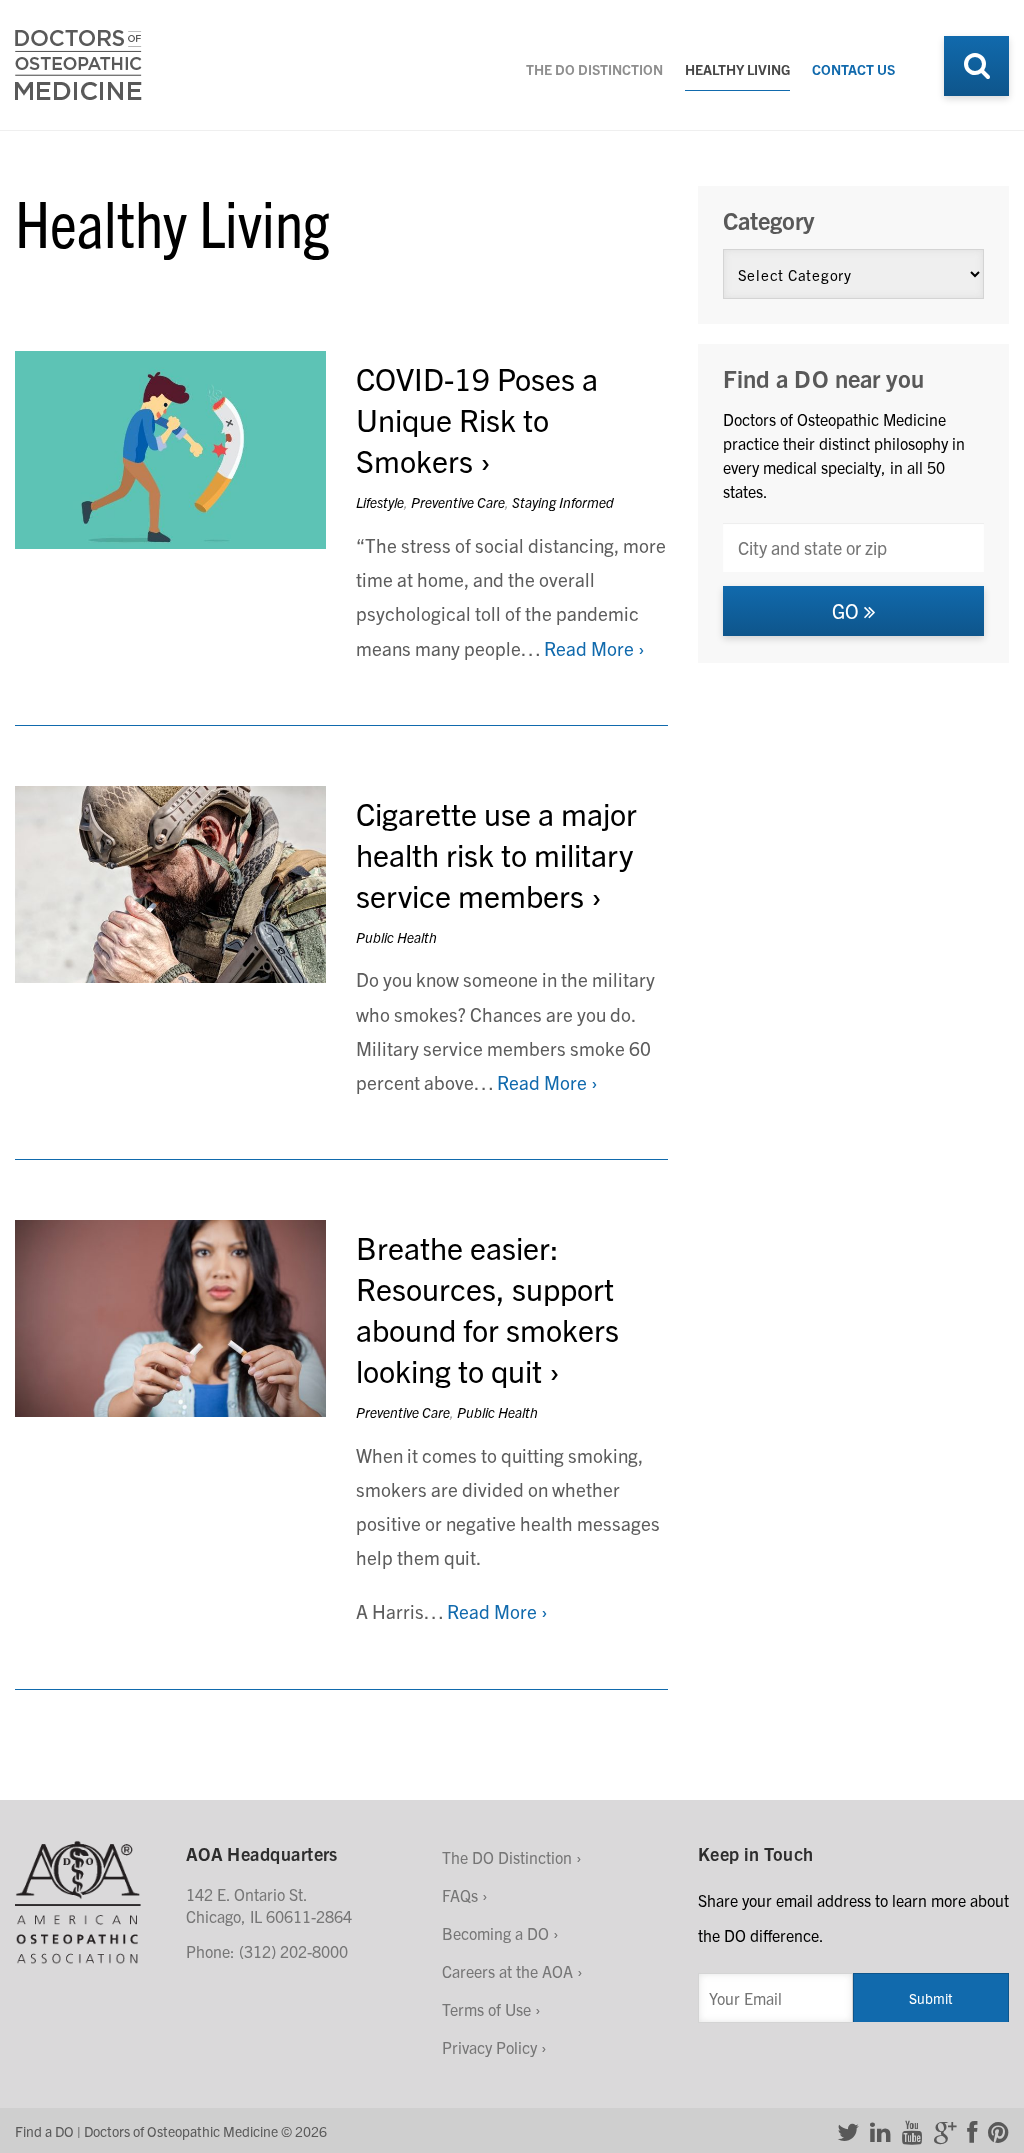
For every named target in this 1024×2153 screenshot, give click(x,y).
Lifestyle (380, 502)
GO (848, 610)
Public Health (396, 937)
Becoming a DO (495, 1933)
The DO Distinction (594, 69)
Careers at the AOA (507, 1971)
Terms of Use (486, 2009)
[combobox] (853, 547)
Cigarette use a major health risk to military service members (496, 853)
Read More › (594, 648)
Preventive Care (458, 502)
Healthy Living (737, 69)
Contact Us (853, 69)
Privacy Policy (489, 2047)
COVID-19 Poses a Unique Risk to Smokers (477, 418)
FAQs (460, 1895)
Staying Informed (563, 502)
